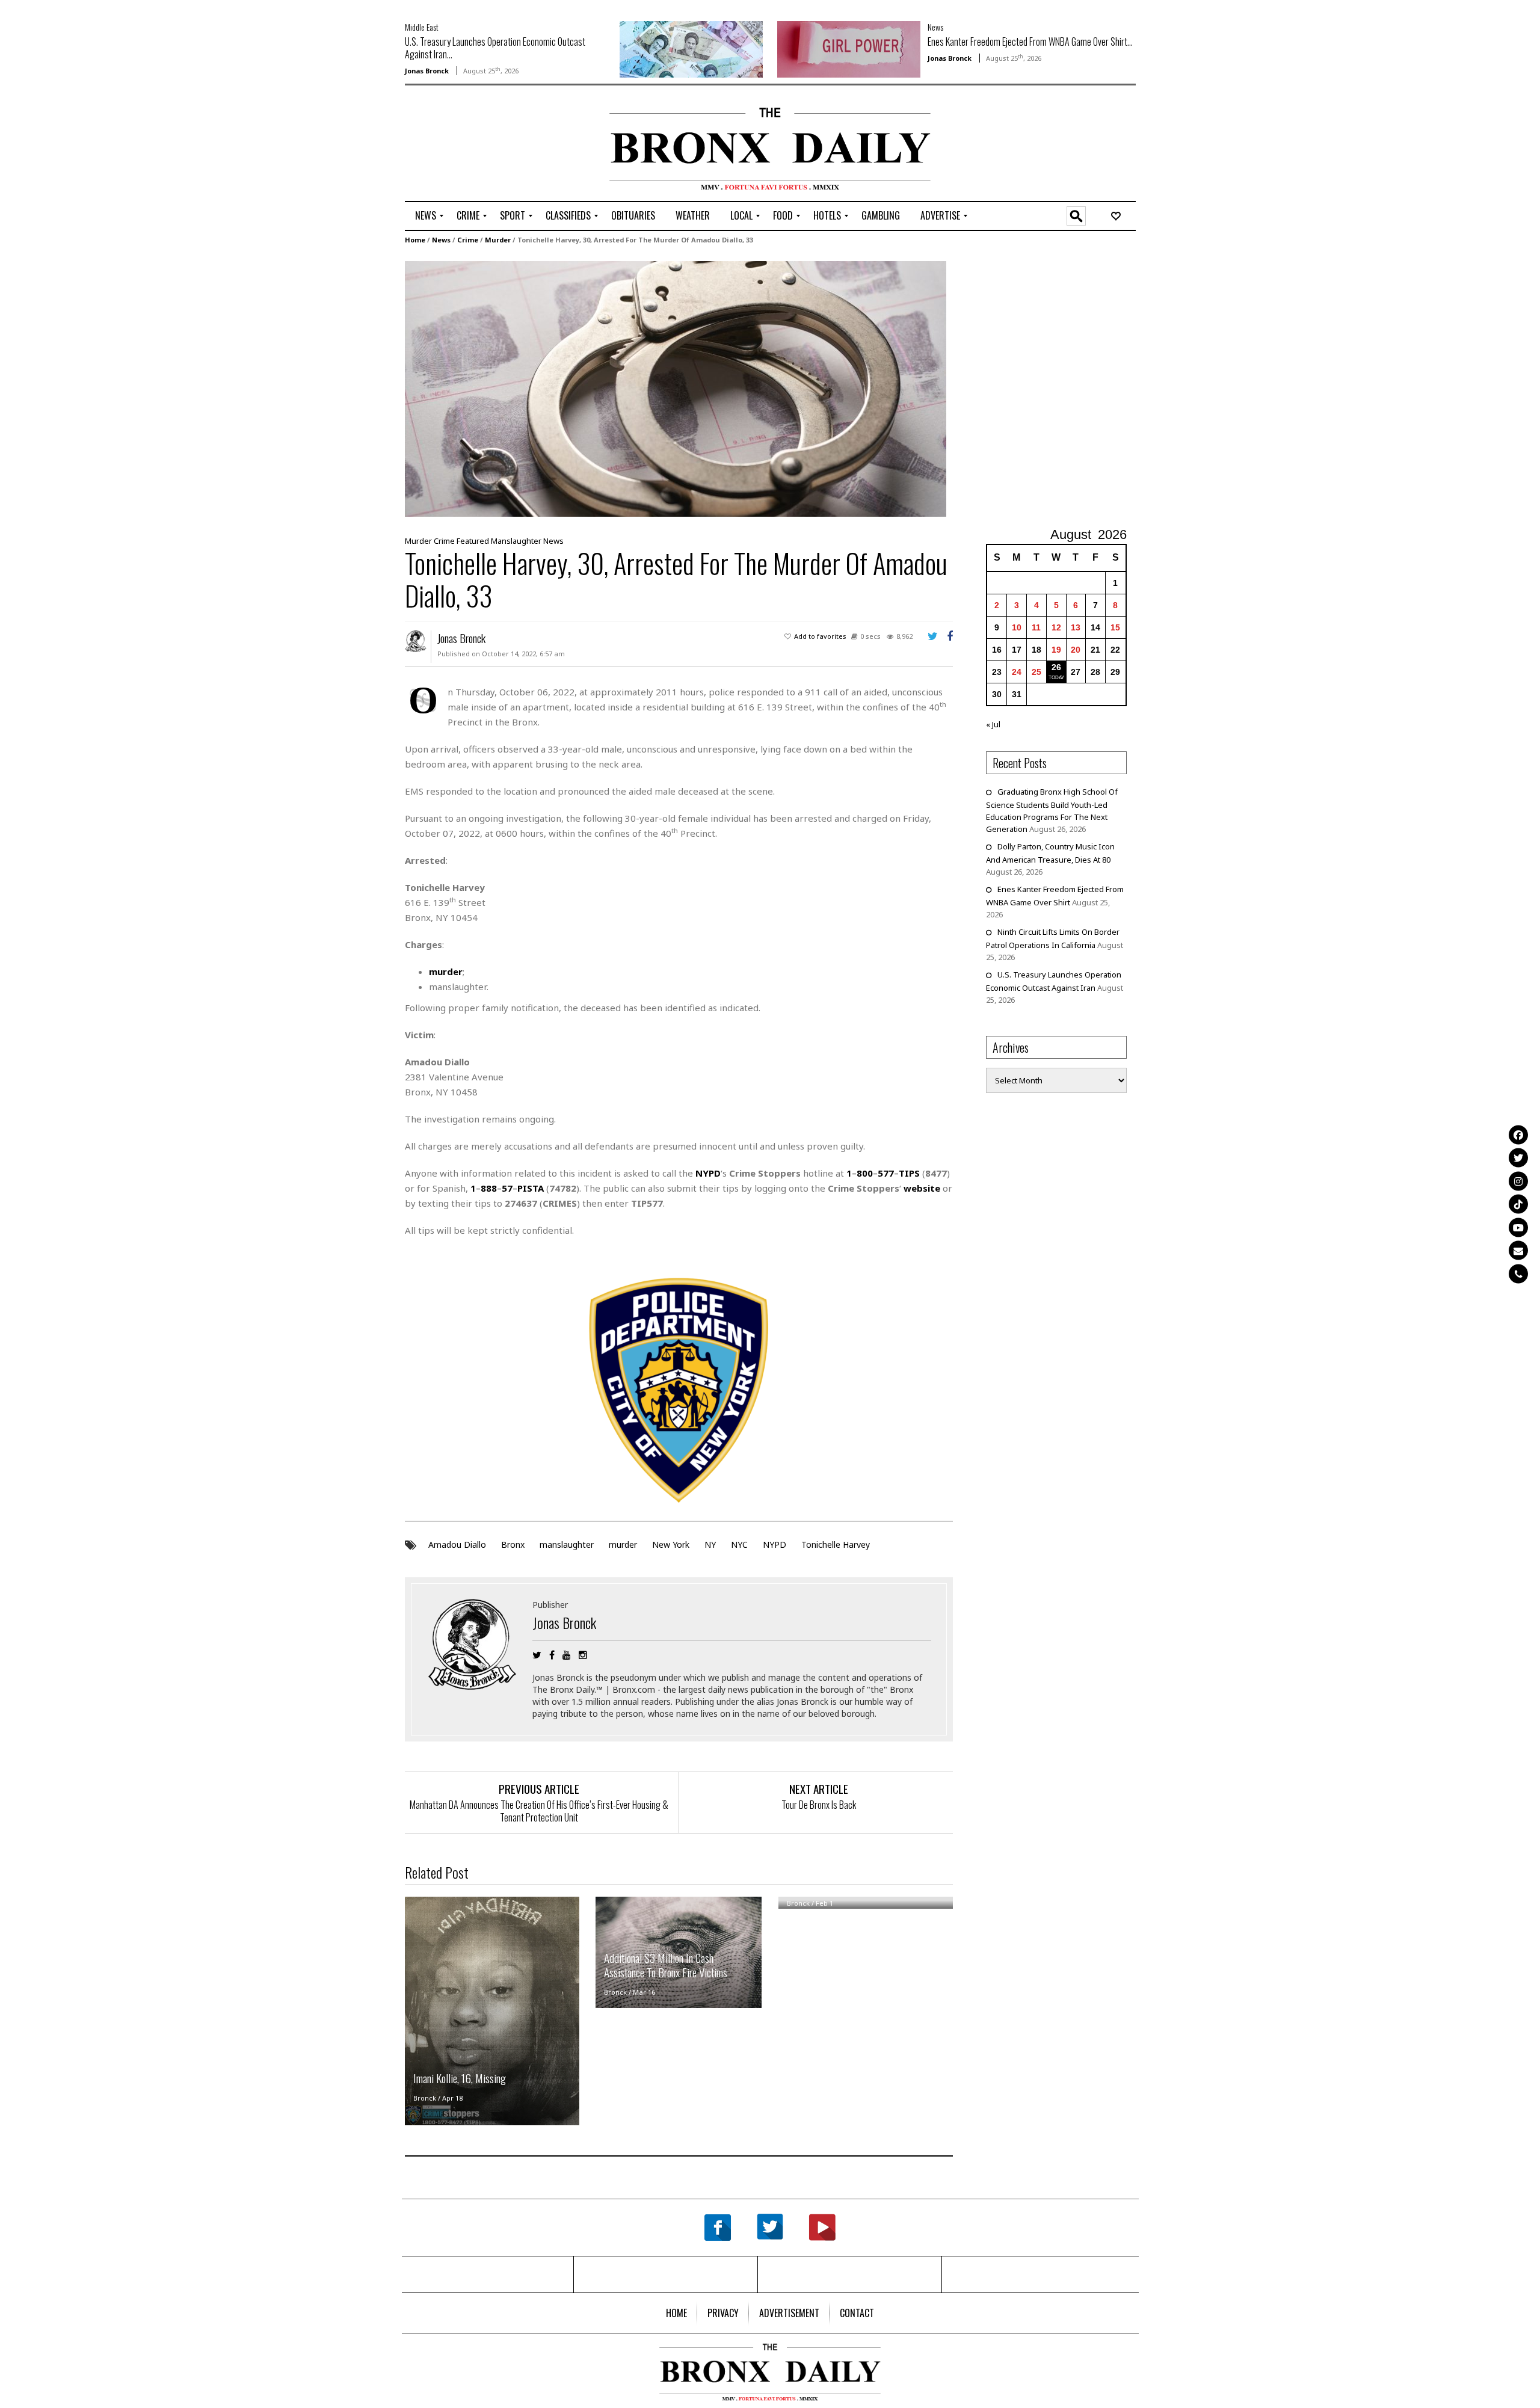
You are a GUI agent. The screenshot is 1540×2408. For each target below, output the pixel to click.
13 (1076, 627)
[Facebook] (1518, 1135)
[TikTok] (1518, 1204)
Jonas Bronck (427, 71)
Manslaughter (516, 541)
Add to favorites (820, 636)
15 (1115, 627)
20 (1076, 650)
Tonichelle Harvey (836, 1544)
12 (1056, 627)
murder (623, 1544)
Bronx (513, 1544)
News (935, 27)
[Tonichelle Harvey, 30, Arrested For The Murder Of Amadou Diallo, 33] (676, 388)
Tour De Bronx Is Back (819, 1805)
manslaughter (567, 1544)
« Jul (993, 724)
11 (1036, 627)
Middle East (422, 27)
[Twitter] (1518, 1158)
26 (1056, 667)
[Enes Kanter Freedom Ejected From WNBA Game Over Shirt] (849, 48)
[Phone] (1518, 1273)
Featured (473, 541)
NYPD (775, 1544)
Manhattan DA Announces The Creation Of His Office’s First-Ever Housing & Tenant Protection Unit (539, 1811)
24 (1017, 672)
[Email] (1518, 1251)
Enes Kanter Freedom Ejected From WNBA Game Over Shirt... (1030, 42)
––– (883, 1173)
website (922, 1188)
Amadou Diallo (457, 1544)
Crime (468, 240)
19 (1056, 650)
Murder (498, 240)
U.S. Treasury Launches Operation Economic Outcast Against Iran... (495, 48)
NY (710, 1544)
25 (1036, 672)
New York (671, 1544)
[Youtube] (1518, 1227)
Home (415, 240)
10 (1017, 627)
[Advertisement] (475, 145)
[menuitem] (426, 216)
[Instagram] (1518, 1181)
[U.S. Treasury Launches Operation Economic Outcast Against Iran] (691, 48)
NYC (739, 1544)
